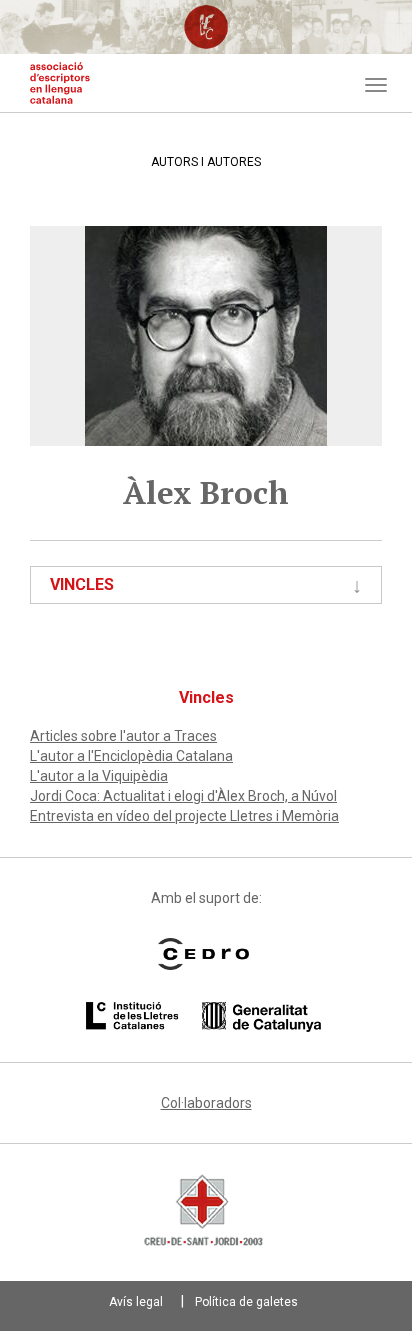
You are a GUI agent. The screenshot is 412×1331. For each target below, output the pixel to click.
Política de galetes (246, 1302)
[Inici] (60, 83)
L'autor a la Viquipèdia (99, 776)
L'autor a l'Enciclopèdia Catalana (131, 756)
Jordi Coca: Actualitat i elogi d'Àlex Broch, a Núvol (183, 796)
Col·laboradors (206, 1103)
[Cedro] (203, 954)
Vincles (82, 584)
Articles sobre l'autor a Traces (123, 736)
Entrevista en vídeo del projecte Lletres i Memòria (184, 816)
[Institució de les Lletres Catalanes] (203, 1017)
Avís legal (136, 1302)
